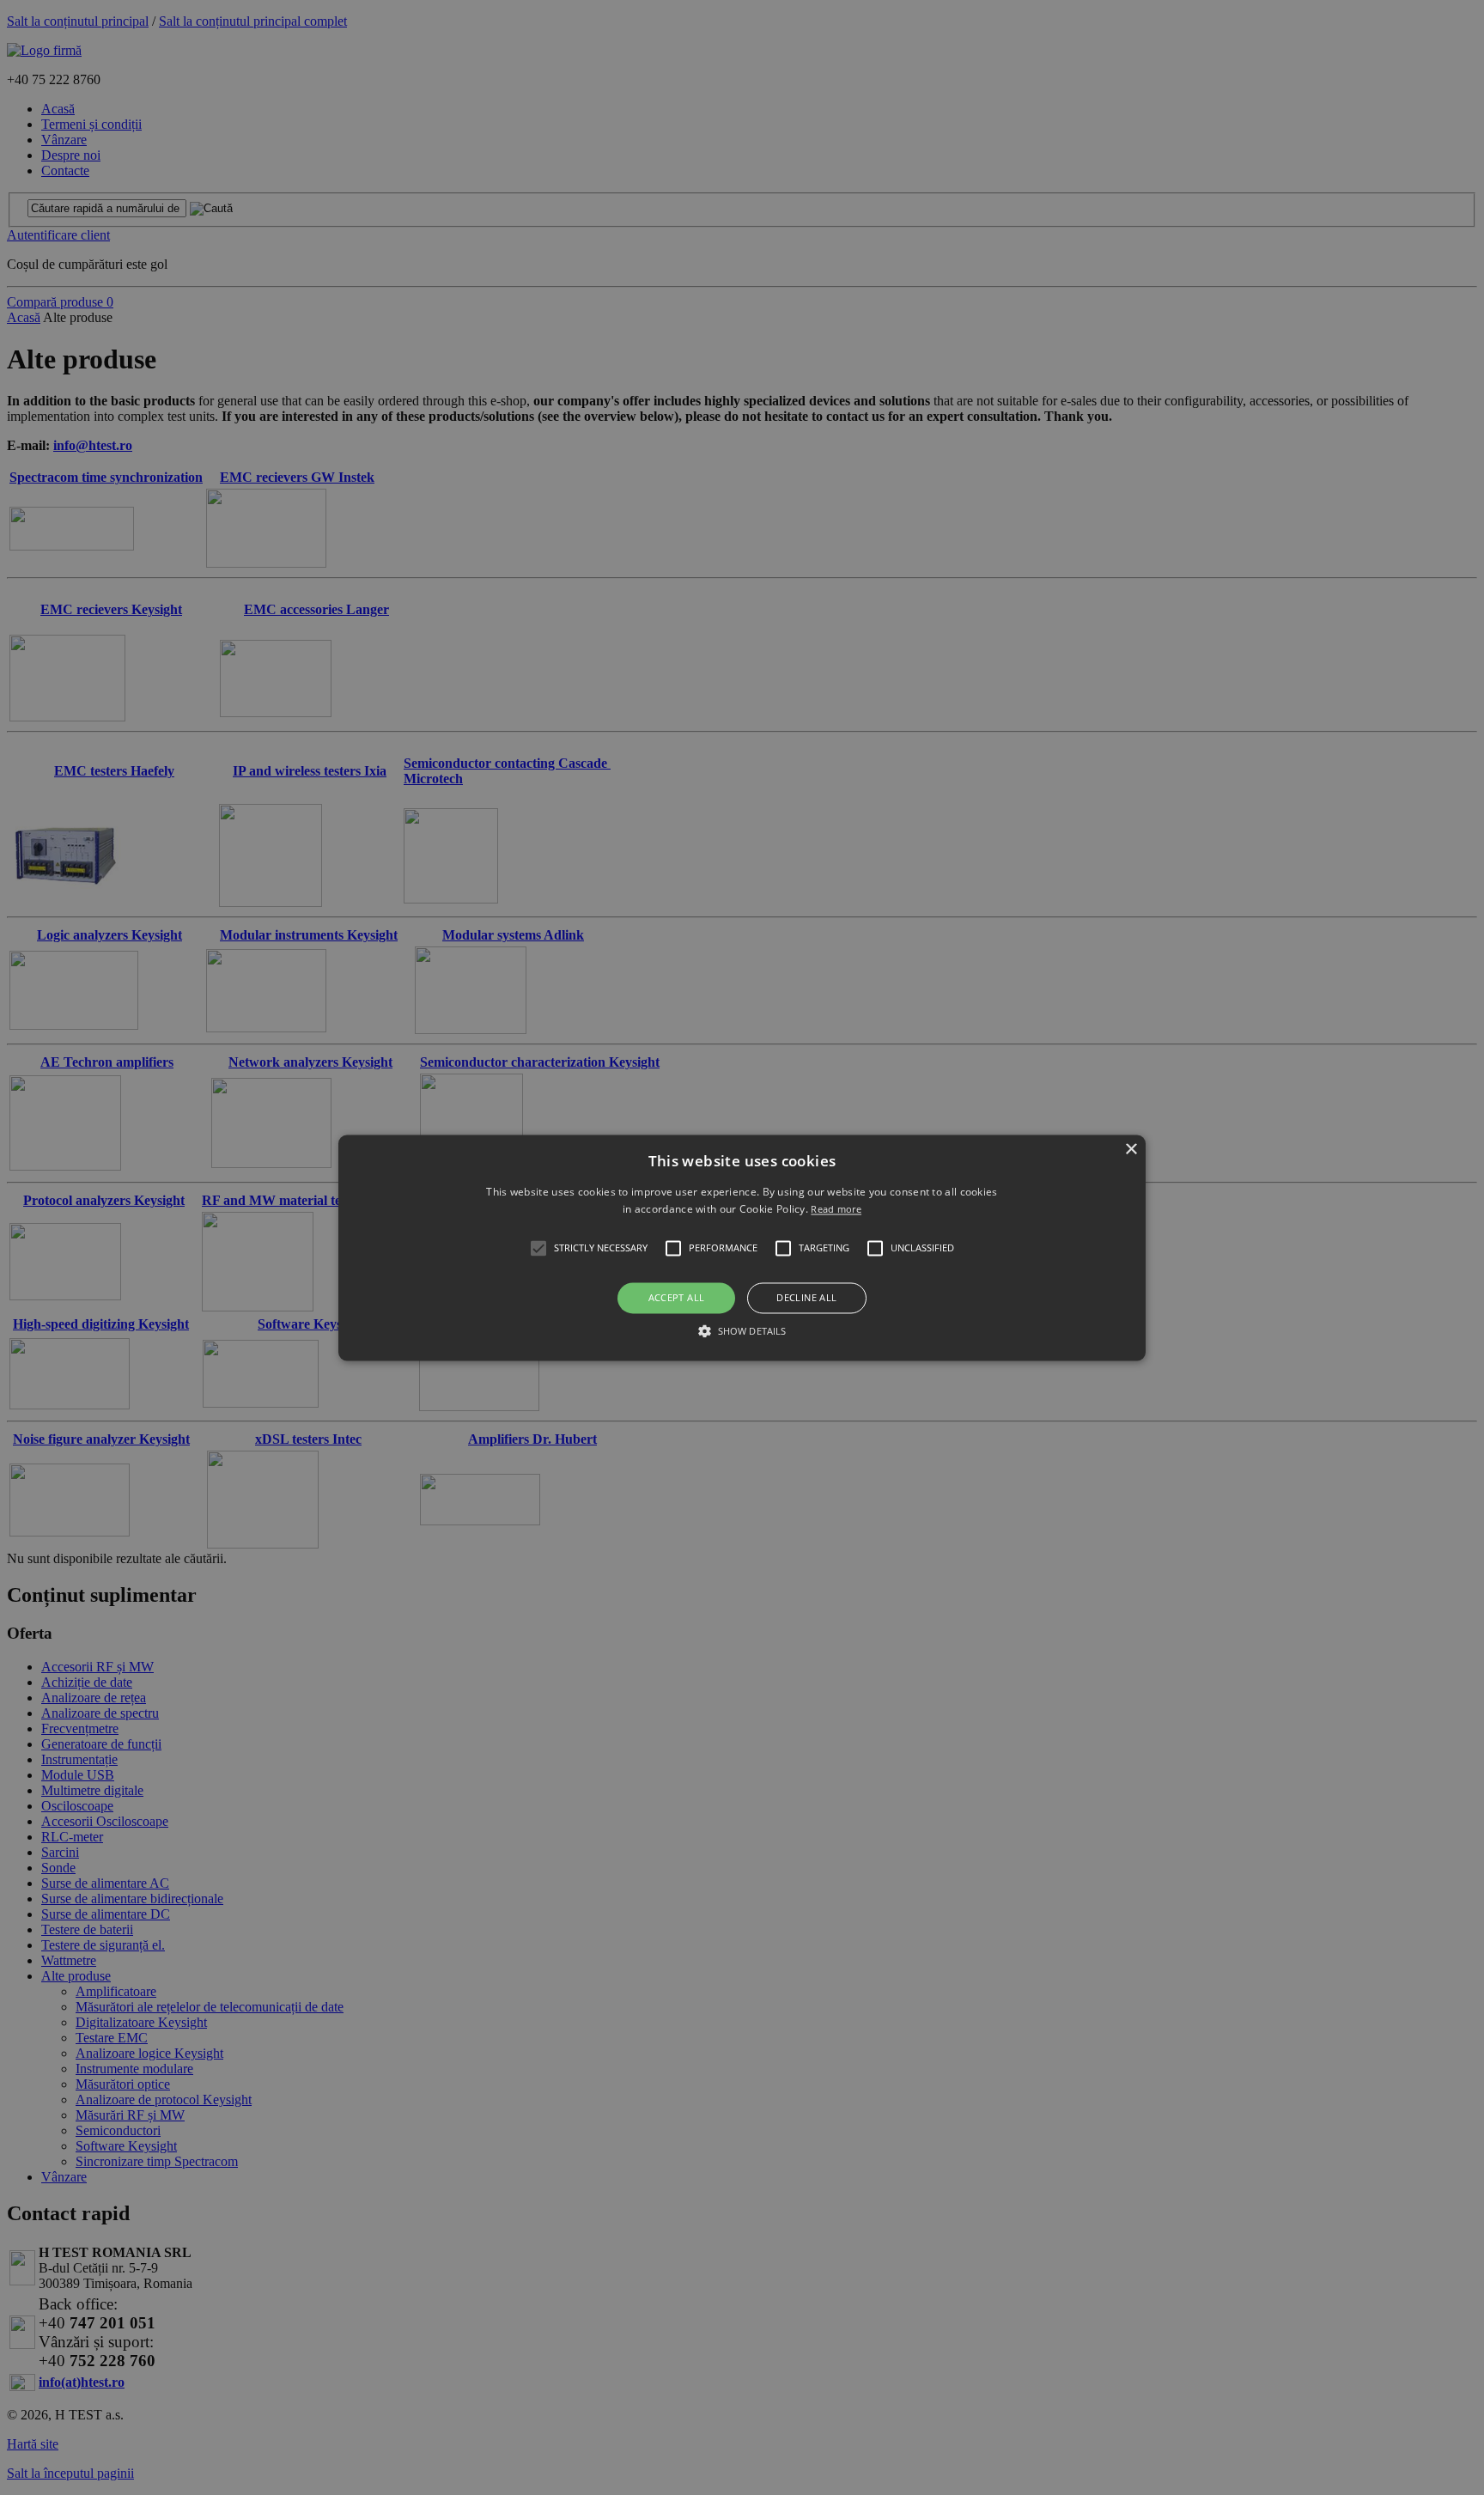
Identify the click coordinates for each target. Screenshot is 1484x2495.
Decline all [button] (806, 1298)
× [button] (1131, 1150)
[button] (742, 1247)
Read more (836, 1209)
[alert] (742, 1247)
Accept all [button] (677, 1298)
